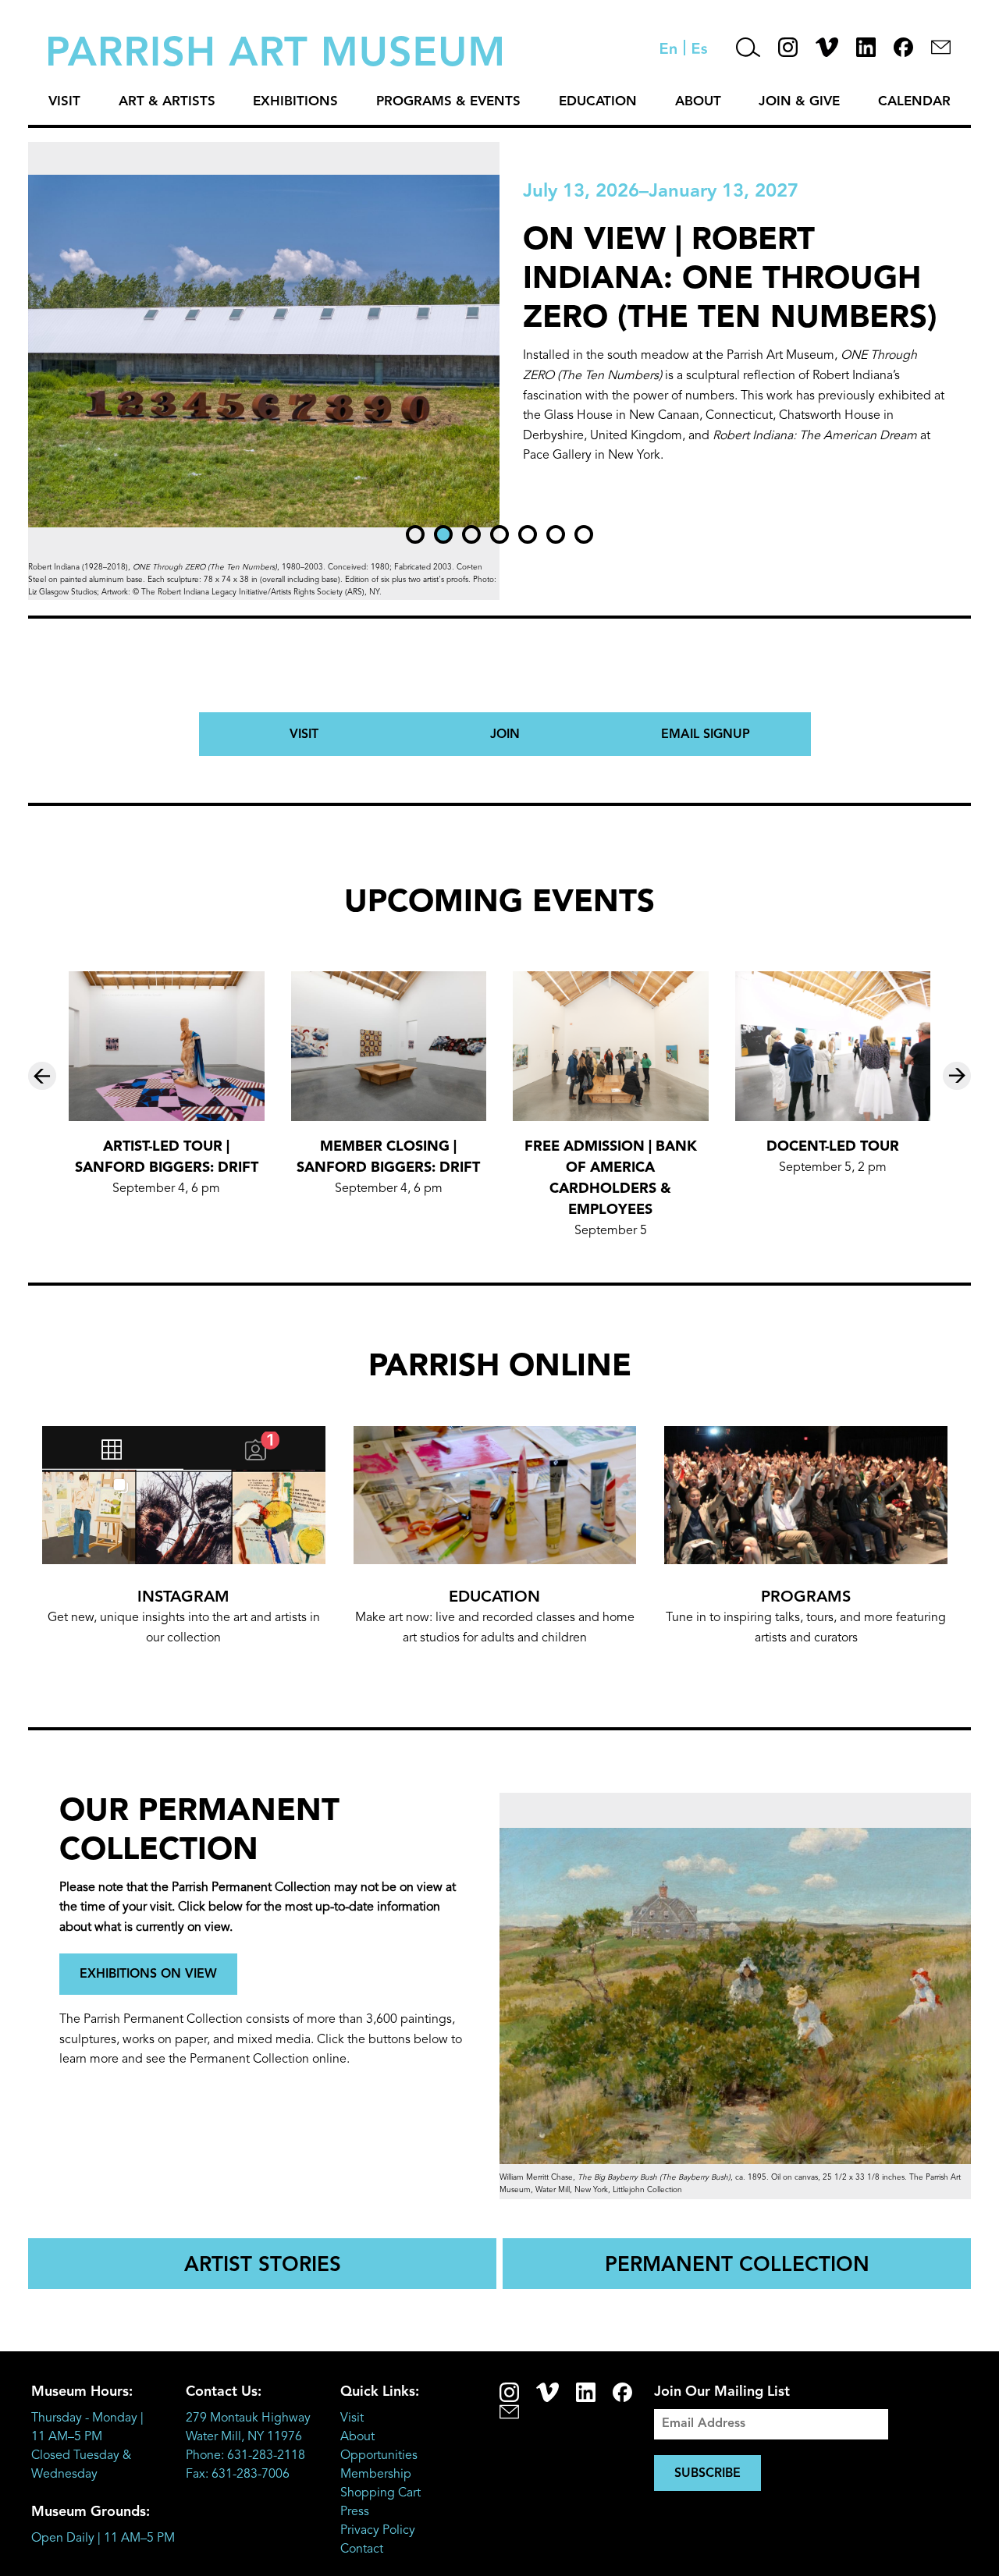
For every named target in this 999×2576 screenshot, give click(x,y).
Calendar (914, 102)
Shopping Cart (380, 2493)
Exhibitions (295, 102)
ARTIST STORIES (263, 2266)
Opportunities (379, 2456)
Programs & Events (448, 102)
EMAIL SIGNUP (706, 735)
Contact (362, 2549)
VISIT (304, 735)
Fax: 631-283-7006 (238, 2475)
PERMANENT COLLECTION (737, 2266)
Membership (376, 2475)
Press (355, 2512)
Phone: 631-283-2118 (245, 2456)
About (698, 102)
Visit (64, 102)
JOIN (505, 735)
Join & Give (799, 102)
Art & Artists (167, 102)
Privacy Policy (378, 2531)
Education (598, 102)
